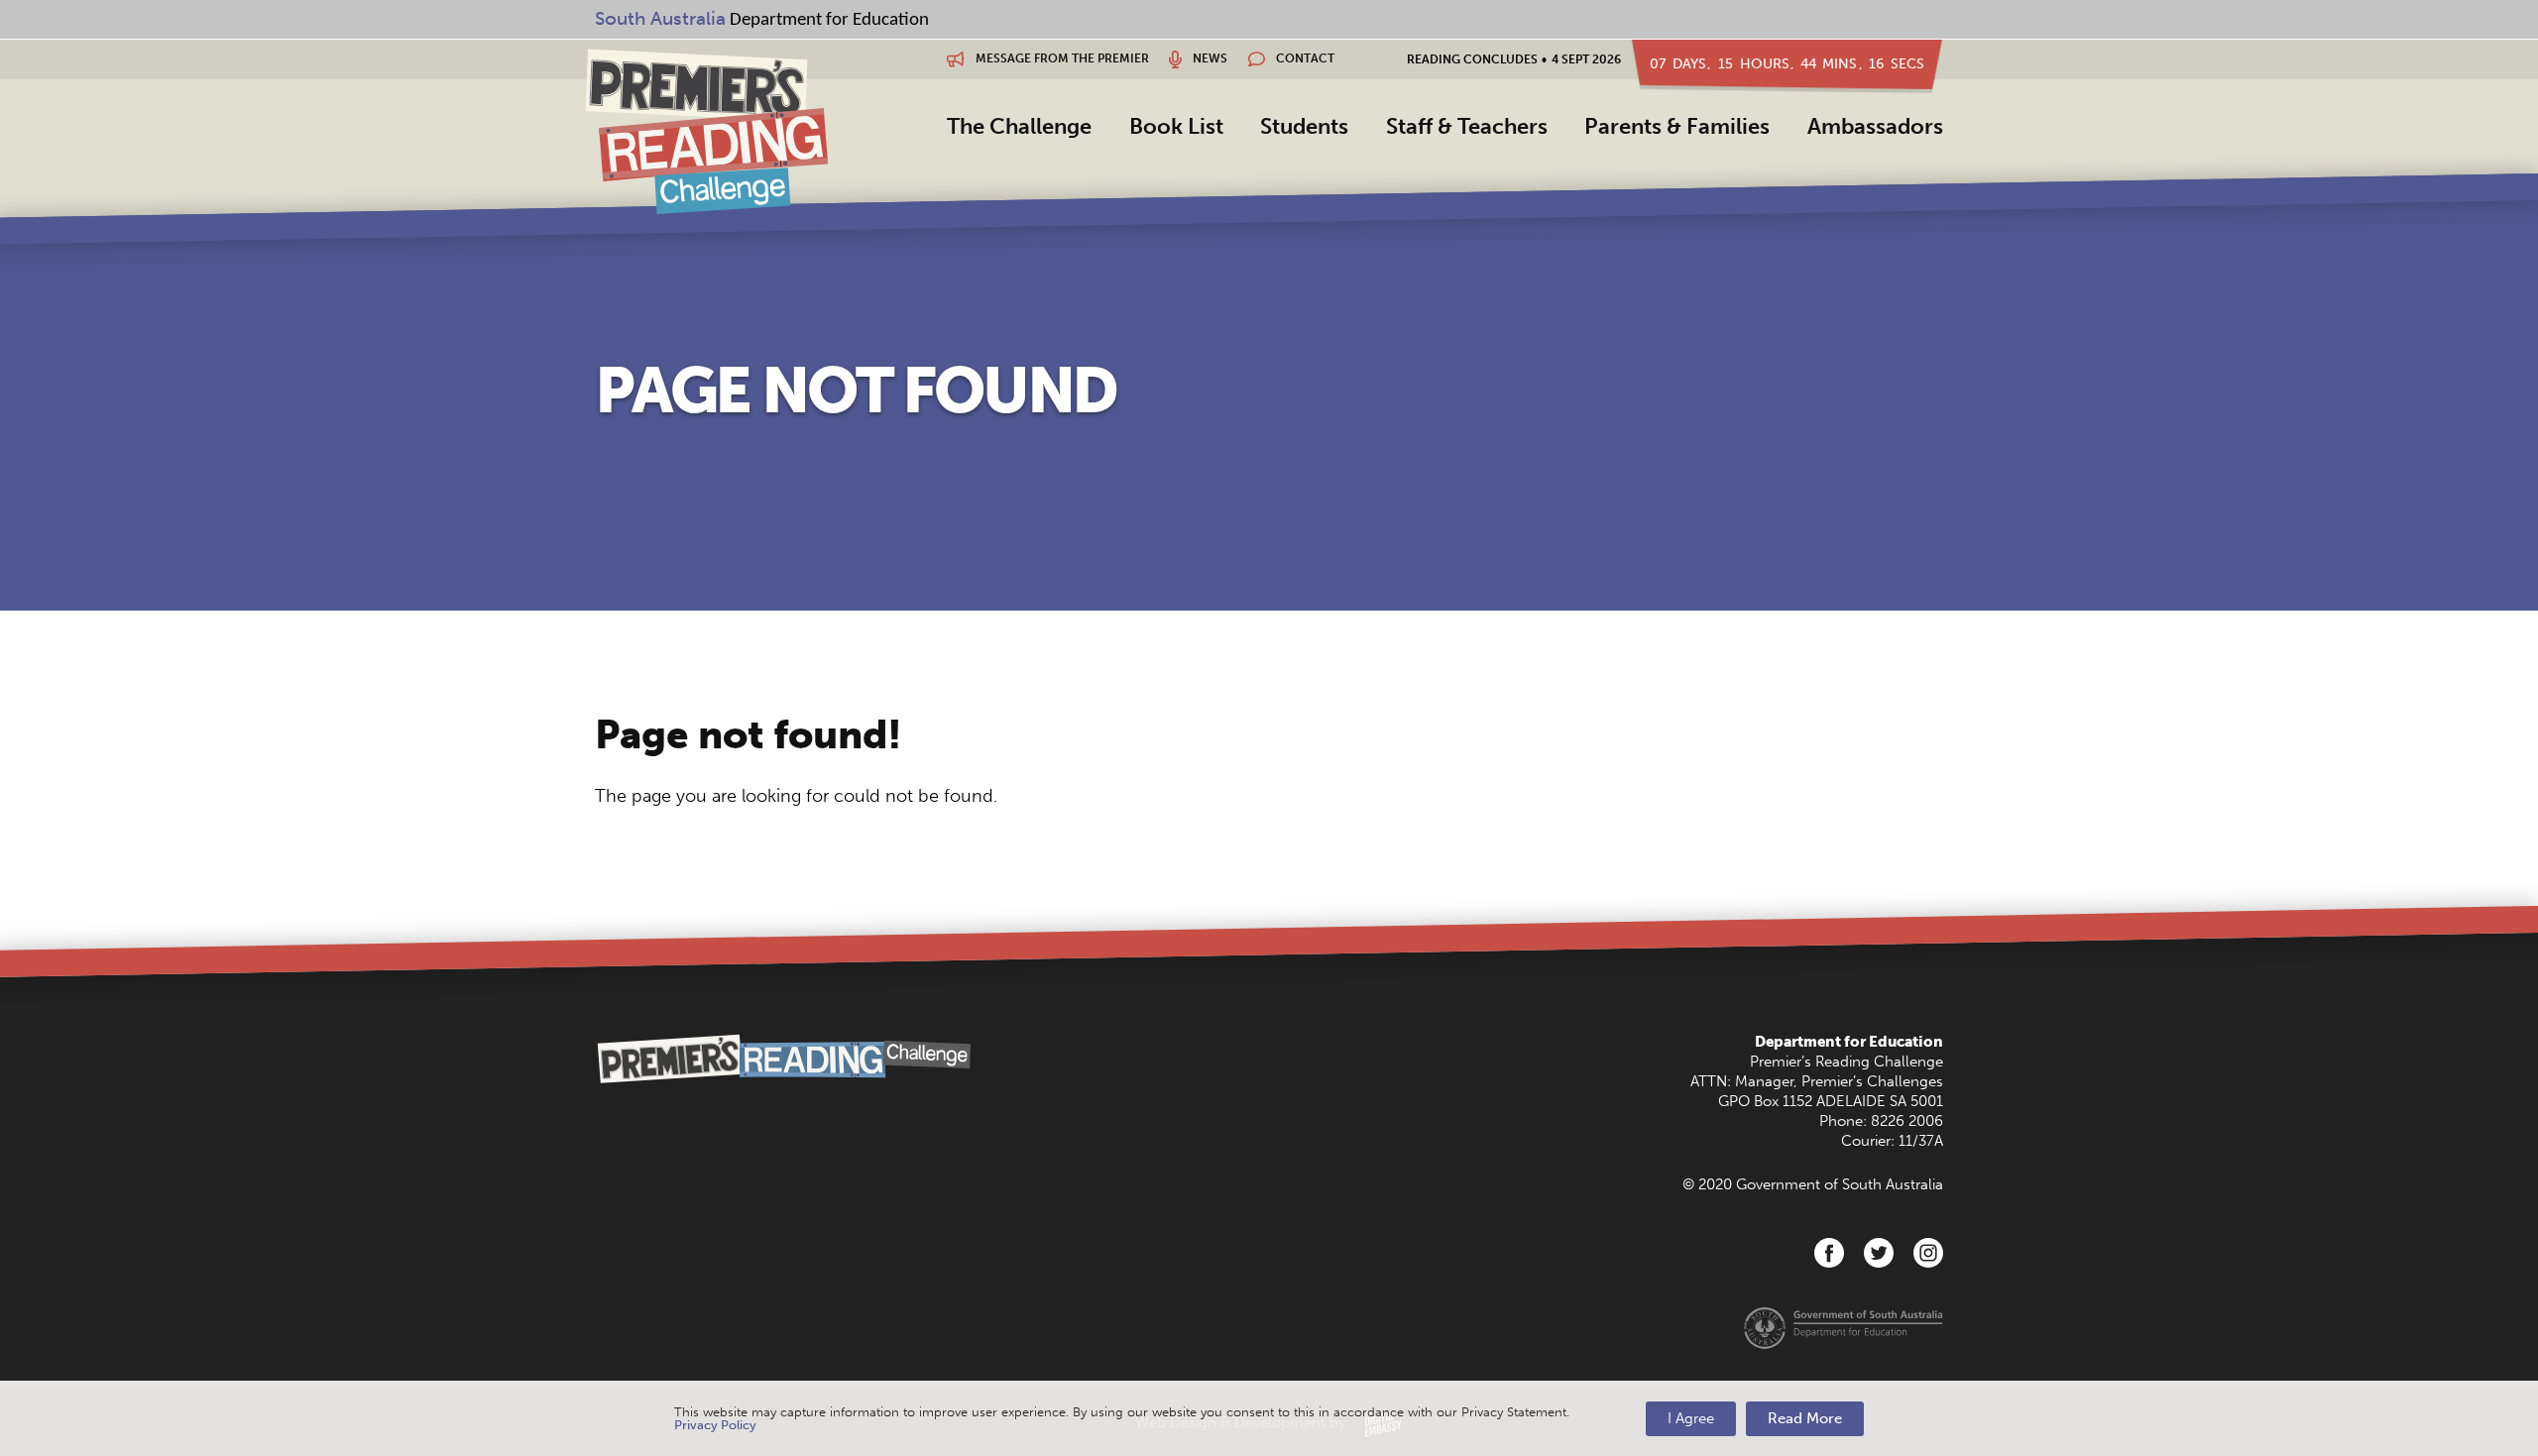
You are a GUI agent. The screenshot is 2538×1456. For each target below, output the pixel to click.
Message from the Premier (1061, 58)
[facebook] (1829, 1253)
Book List (1176, 126)
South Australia (660, 18)
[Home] (706, 131)
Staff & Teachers (1467, 126)
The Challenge (1019, 126)
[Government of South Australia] (1844, 1326)
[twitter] (1879, 1253)
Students (1304, 126)
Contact (1304, 58)
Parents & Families (1677, 126)
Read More (1805, 1418)
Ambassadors (1875, 126)
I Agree (1691, 1418)
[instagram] (1928, 1253)
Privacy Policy (715, 1425)
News (1209, 58)
